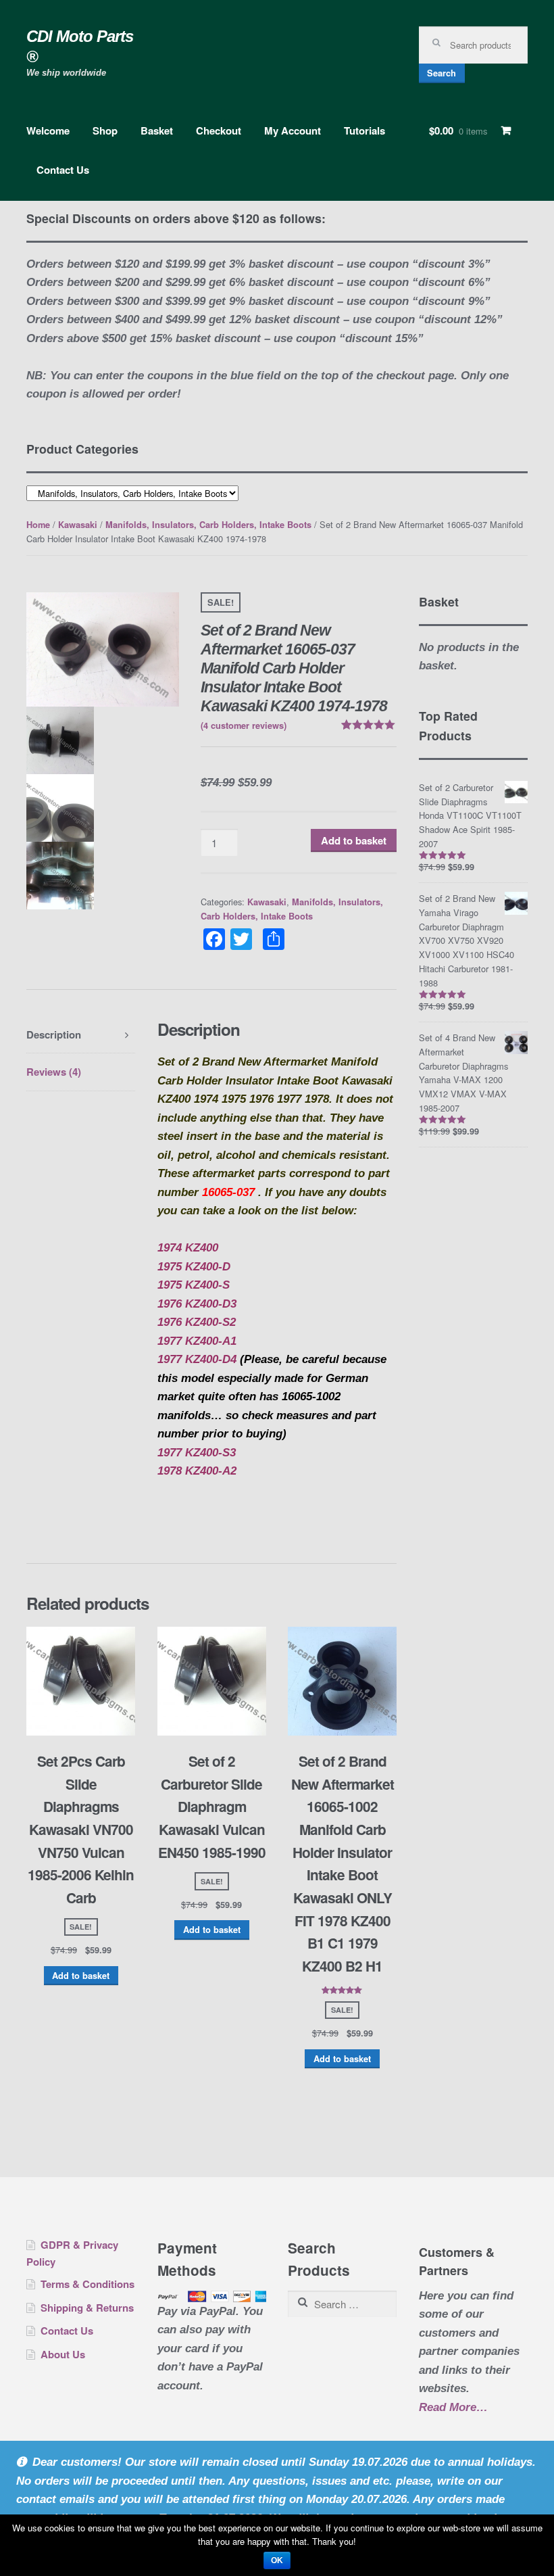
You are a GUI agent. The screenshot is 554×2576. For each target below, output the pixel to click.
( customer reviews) (244, 725)
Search (442, 73)
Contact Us (63, 170)
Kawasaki (78, 525)
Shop (105, 130)
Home (38, 525)
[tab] (81, 1035)
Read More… (453, 2409)
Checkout (219, 130)
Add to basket (354, 840)
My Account (293, 130)
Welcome (48, 130)
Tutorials (364, 130)
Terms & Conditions (87, 2284)
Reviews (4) (54, 1072)
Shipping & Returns (87, 2308)
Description (54, 1034)
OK (277, 2560)
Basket (157, 130)
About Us (63, 2354)
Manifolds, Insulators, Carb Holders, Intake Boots (208, 525)
